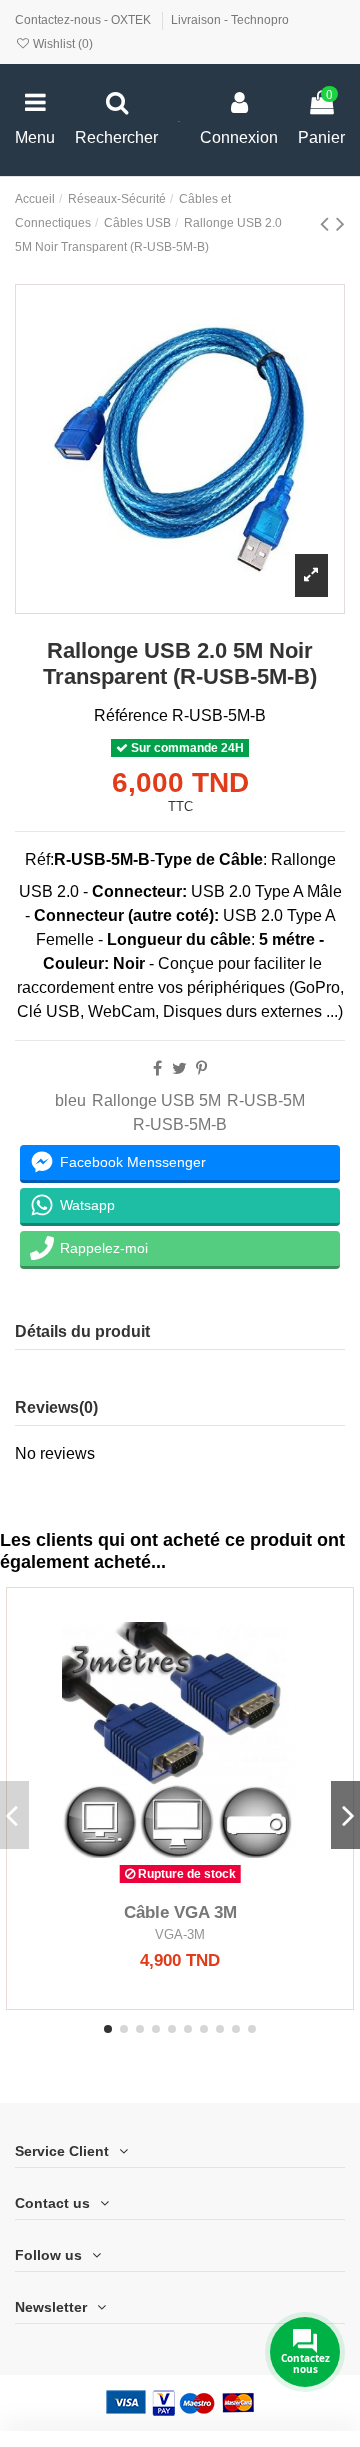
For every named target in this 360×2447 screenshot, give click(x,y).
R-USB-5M (266, 1100)
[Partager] (157, 1068)
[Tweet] (179, 1068)
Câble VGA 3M (180, 1912)
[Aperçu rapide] (212, 1885)
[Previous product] (328, 223)
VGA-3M (180, 1934)
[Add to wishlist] (148, 1885)
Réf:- (90, 859)
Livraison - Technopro (230, 20)
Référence (131, 715)
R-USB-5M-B (180, 1124)
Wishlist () (61, 44)
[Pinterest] (201, 1068)
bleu (70, 1100)
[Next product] (340, 223)
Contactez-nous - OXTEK (84, 20)
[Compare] (180, 1885)
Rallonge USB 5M (156, 1100)
